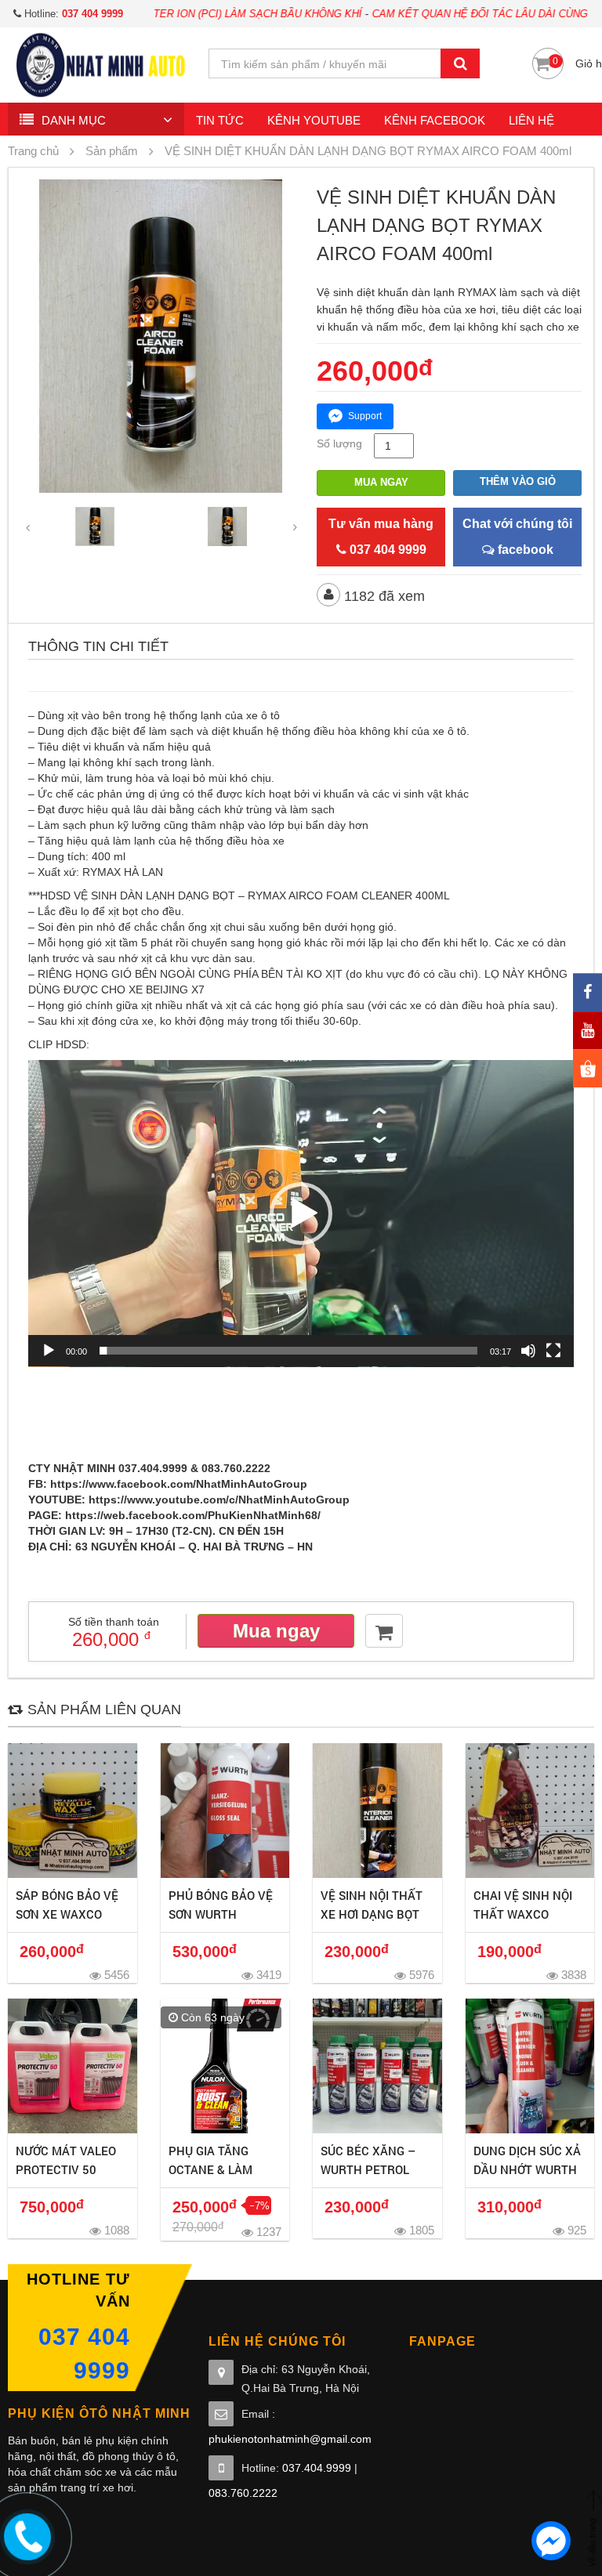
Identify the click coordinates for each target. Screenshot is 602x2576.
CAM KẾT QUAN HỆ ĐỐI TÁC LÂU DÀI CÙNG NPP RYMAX (446, 14)
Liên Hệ (531, 120)
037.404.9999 (317, 2468)
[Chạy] (49, 1351)
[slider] (288, 1351)
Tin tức (220, 120)
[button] (301, 1214)
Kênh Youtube (314, 120)
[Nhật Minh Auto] (100, 64)
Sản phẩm (112, 151)
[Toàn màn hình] (553, 1351)
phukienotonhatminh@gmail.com (290, 2439)
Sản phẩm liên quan (104, 1709)
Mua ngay (381, 482)
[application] (301, 1214)
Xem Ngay (73, 1811)
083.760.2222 (243, 2493)
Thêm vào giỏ (518, 481)
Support (365, 416)
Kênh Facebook (435, 120)
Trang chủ (33, 151)
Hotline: (72, 14)
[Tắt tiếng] (528, 1351)
